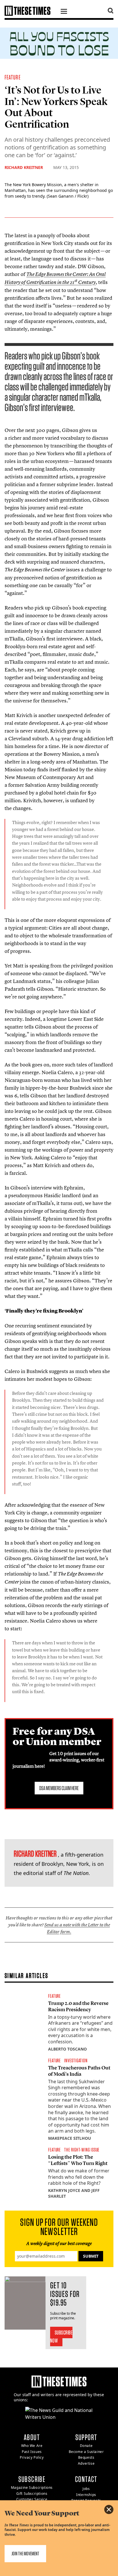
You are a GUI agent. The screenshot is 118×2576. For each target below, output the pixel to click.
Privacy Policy (32, 2457)
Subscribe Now (61, 2336)
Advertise (86, 2463)
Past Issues (32, 2452)
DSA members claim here (59, 1788)
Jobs (86, 2489)
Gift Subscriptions (32, 2494)
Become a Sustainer (86, 2452)
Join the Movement (25, 2553)
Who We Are (32, 2446)
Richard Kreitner (24, 167)
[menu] (64, 12)
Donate (86, 2446)
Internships (86, 2495)
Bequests (86, 2457)
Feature (13, 77)
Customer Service (32, 2499)
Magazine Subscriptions (32, 2488)
